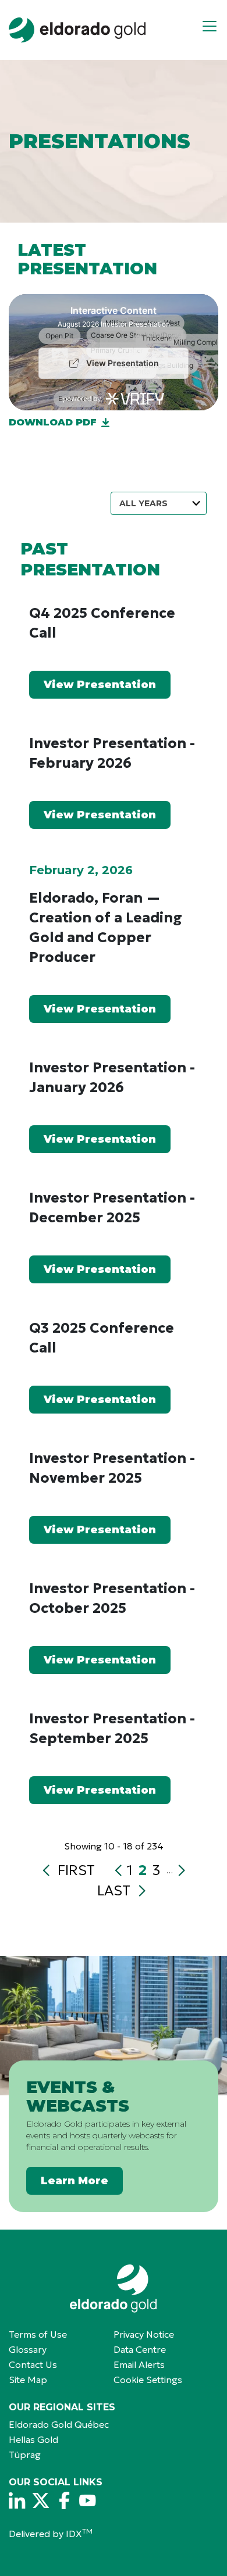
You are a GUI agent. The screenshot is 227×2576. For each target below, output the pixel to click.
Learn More (75, 2181)
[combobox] (159, 503)
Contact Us (33, 2364)
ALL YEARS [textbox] (143, 503)
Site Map (28, 2380)
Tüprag (25, 2455)
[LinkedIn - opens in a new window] (17, 2500)
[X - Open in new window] (41, 2500)
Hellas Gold (33, 2439)
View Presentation (100, 685)
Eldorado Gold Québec (59, 2424)
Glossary (28, 2349)
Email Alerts (139, 2364)
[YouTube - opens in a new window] (87, 2500)
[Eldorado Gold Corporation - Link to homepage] (114, 2289)
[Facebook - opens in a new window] (64, 2500)
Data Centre (140, 2349)
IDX (79, 2534)
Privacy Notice (144, 2334)
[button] (214, 30)
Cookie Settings (148, 2380)
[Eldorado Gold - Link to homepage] (77, 30)
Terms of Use (38, 2334)
